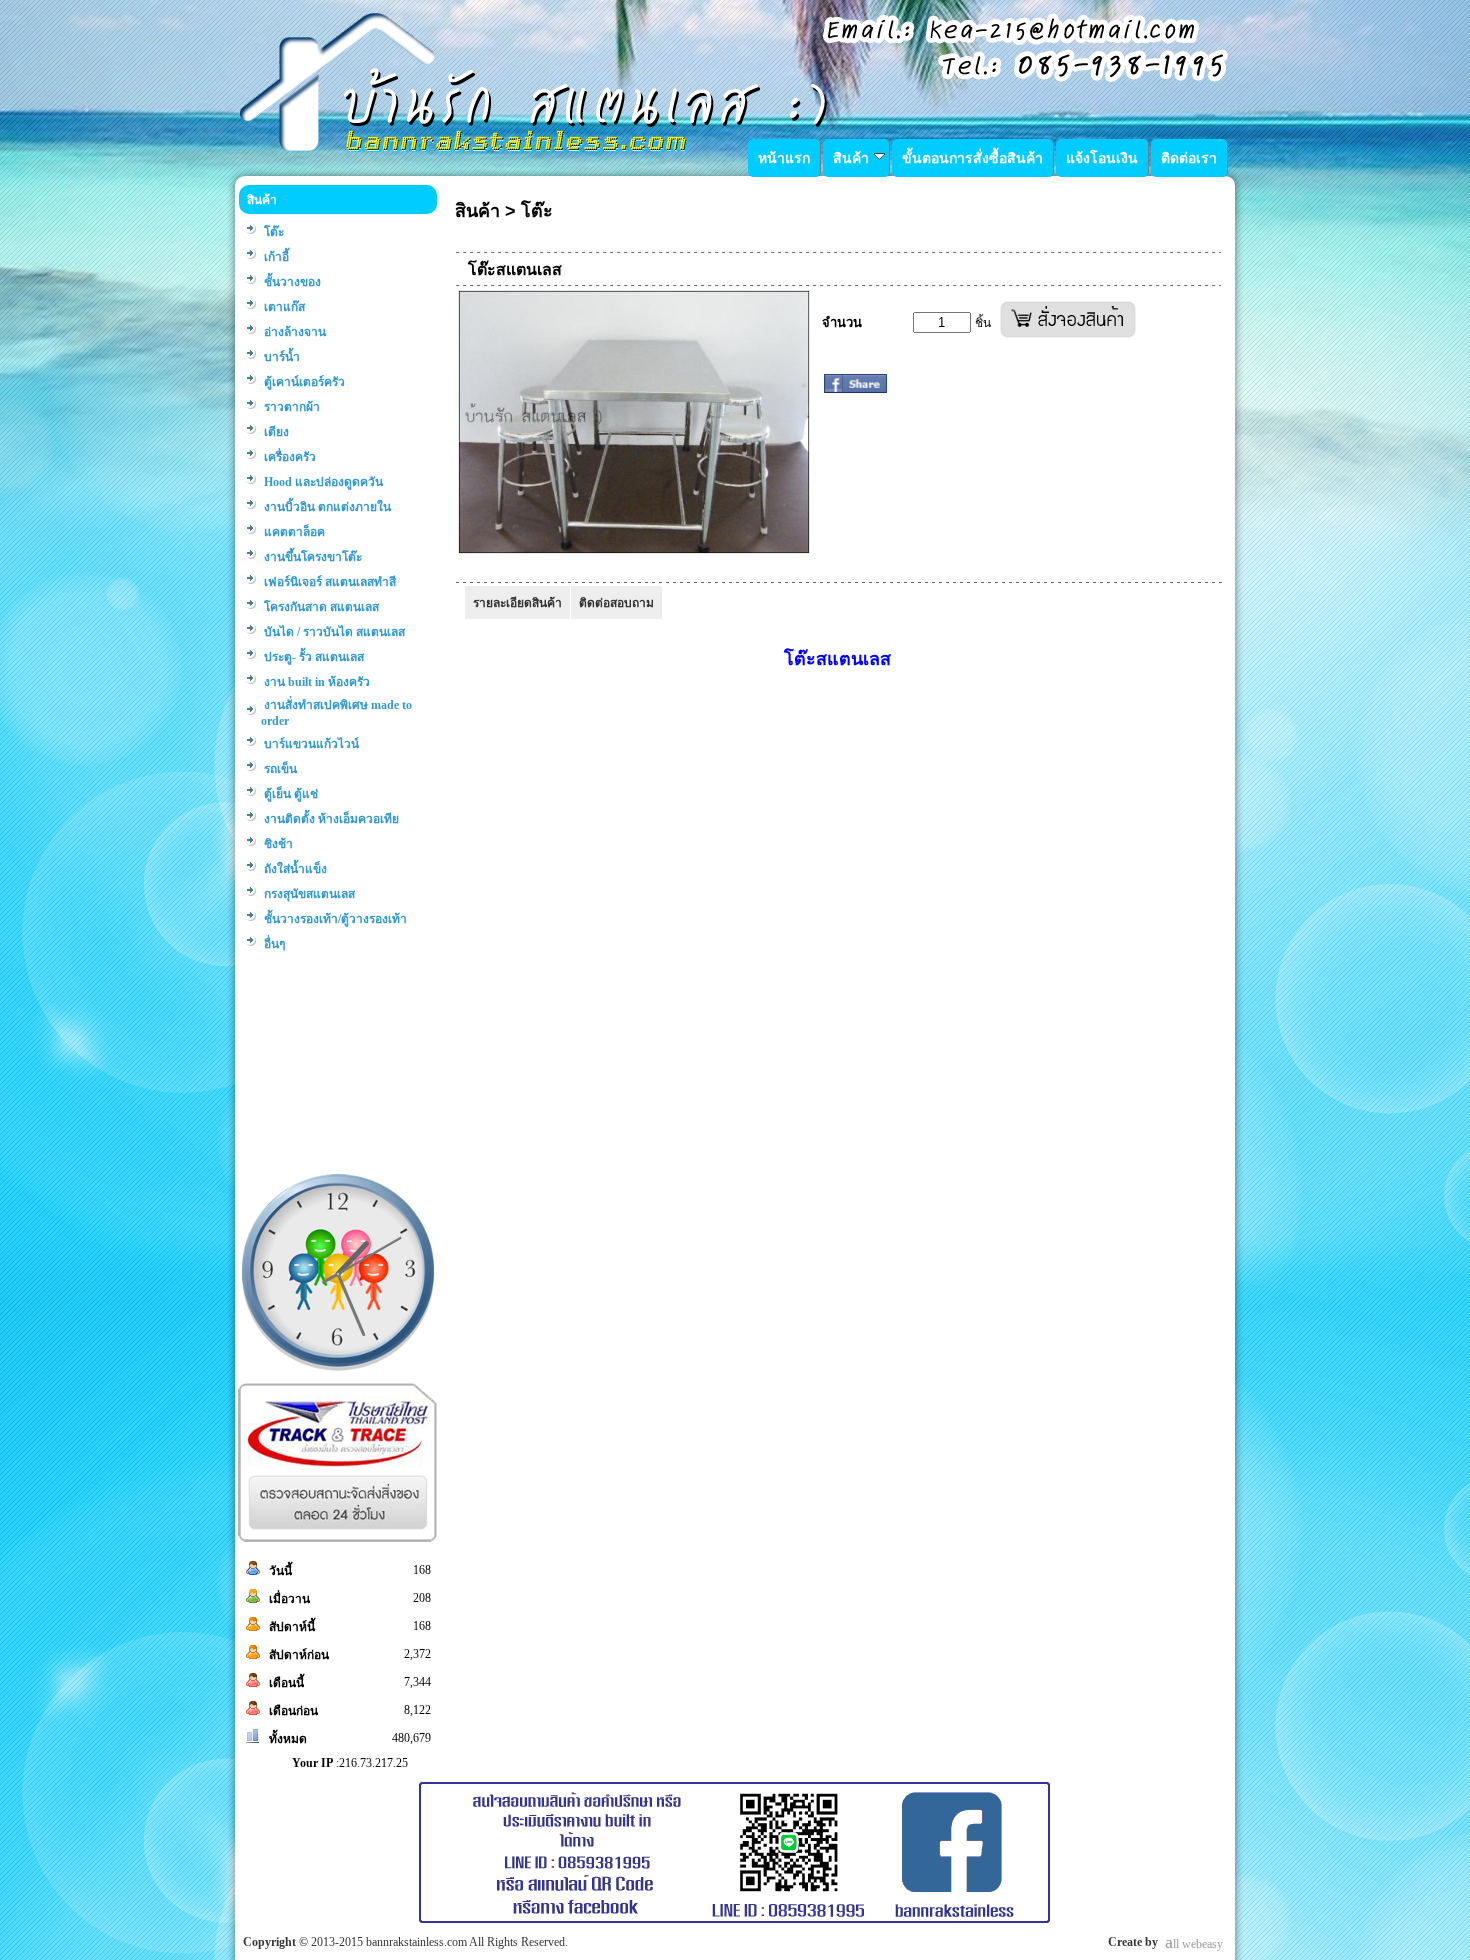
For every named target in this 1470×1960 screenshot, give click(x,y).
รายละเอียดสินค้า (517, 603)
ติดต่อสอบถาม (616, 603)
